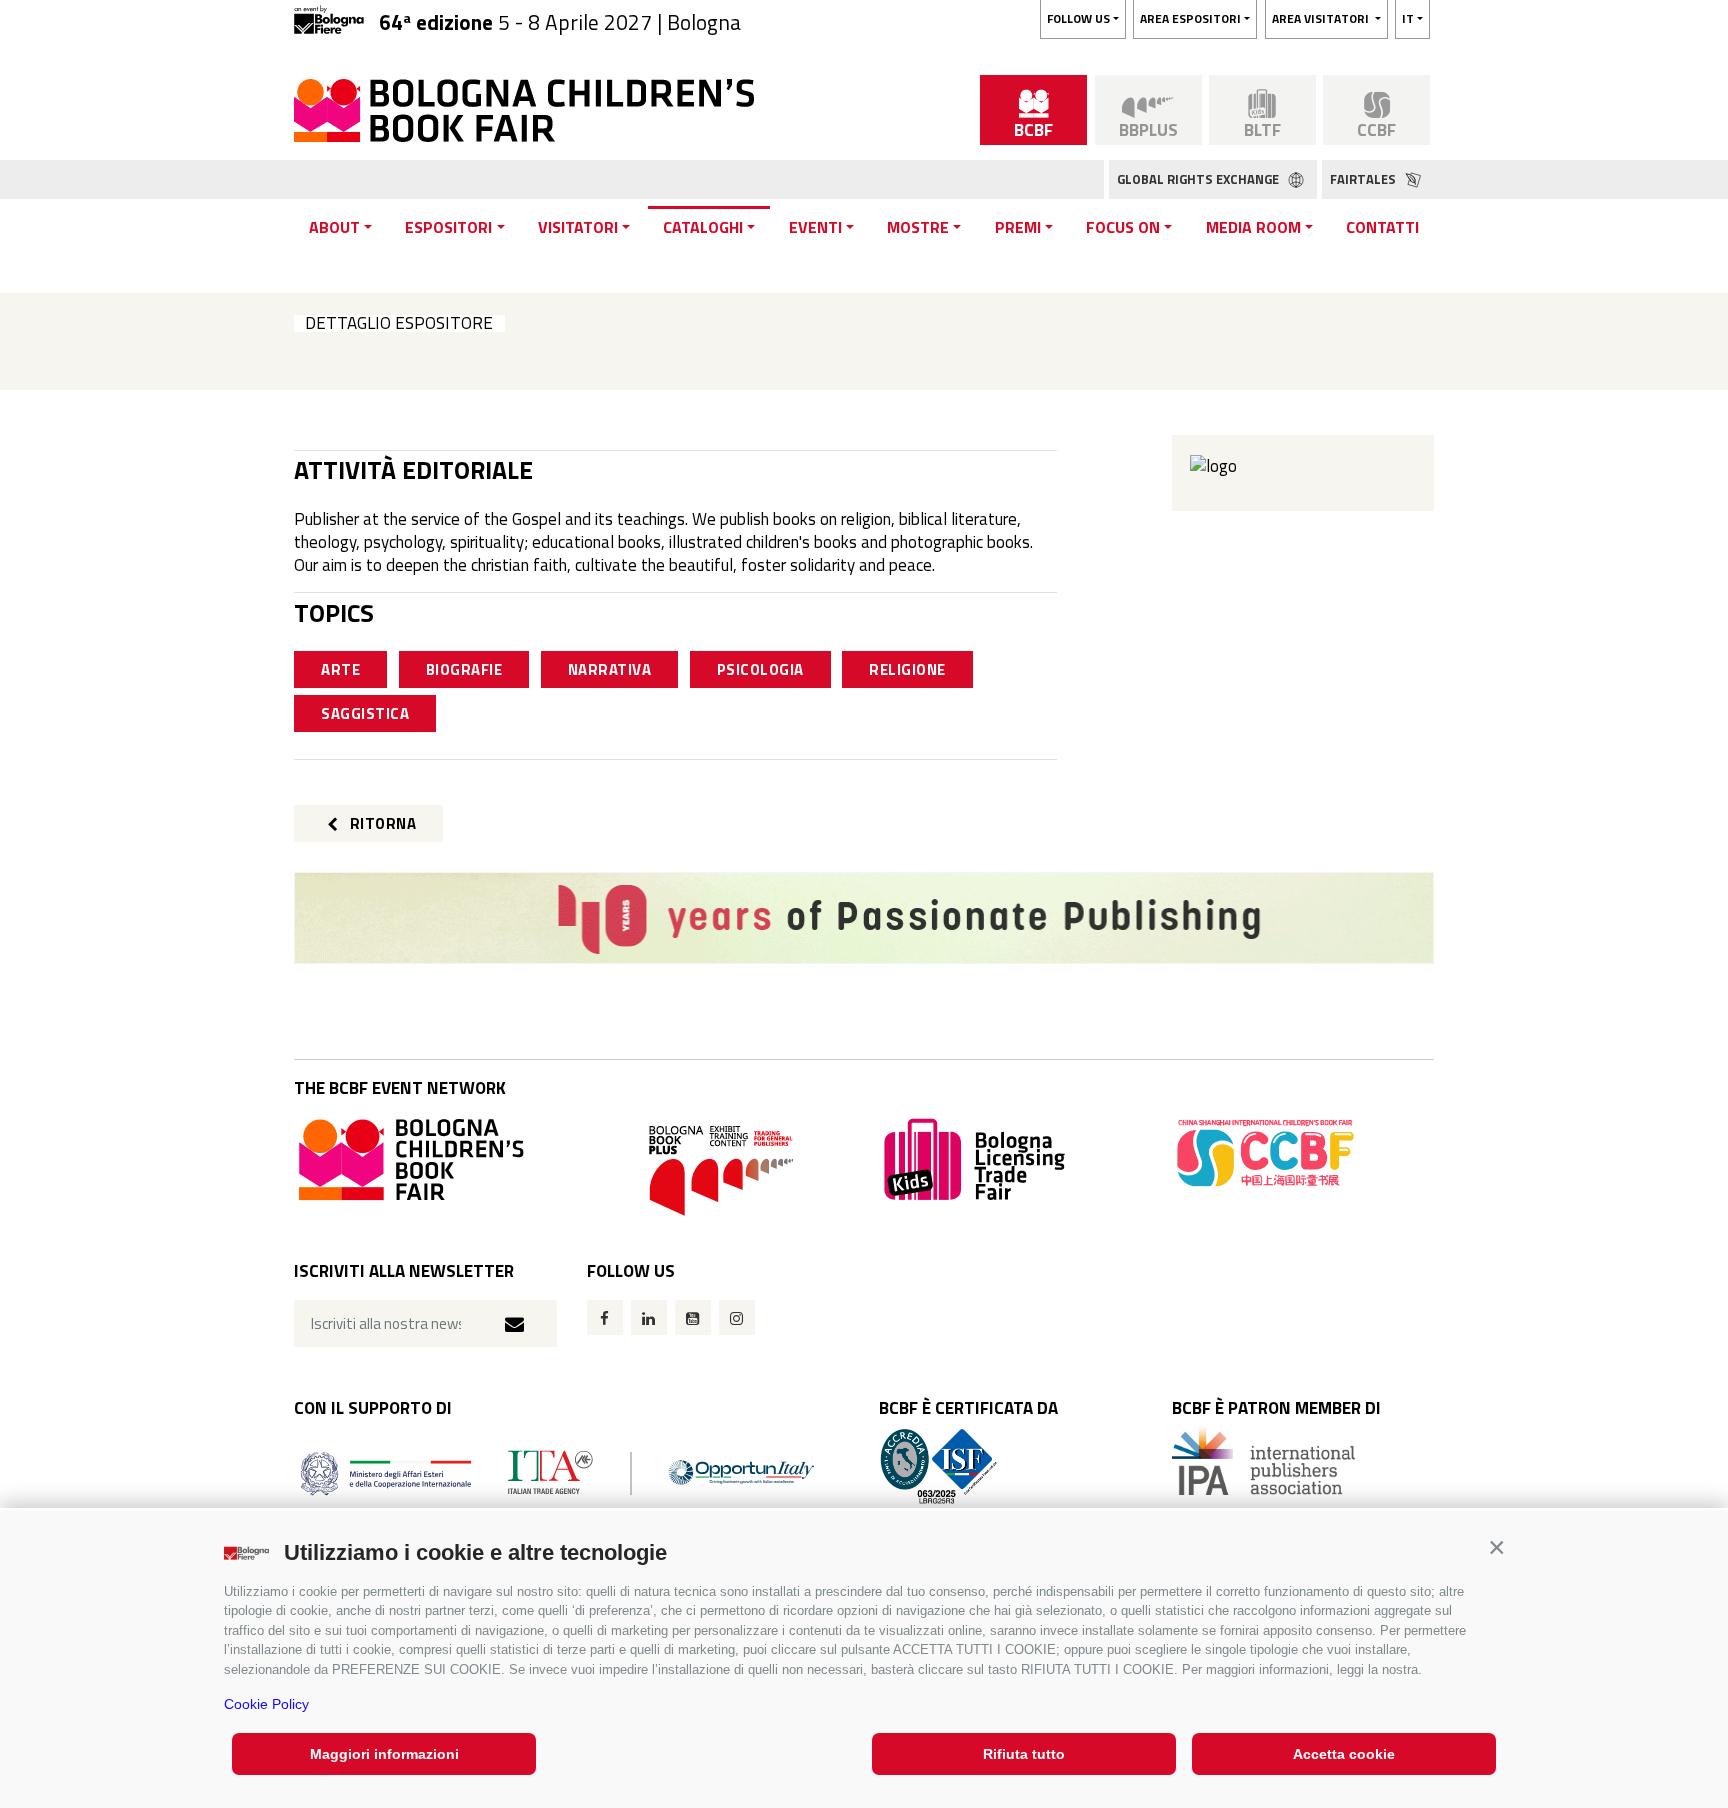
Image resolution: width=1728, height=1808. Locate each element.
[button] (1496, 1547)
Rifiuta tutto (1024, 1754)
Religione (907, 669)
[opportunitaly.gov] (557, 1471)
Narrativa (610, 669)
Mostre (918, 227)
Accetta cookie (1344, 1754)
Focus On (1123, 227)
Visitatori (578, 227)
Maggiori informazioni (384, 1754)
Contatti (1382, 227)
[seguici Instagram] (737, 1317)
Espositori (448, 227)
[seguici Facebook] (605, 1317)
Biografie (464, 669)
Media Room (1253, 227)
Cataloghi (703, 227)
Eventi (815, 227)
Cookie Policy (266, 1704)
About (334, 227)
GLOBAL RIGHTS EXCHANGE (1199, 179)
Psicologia (760, 669)
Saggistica (365, 713)
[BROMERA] (864, 918)
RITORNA (381, 823)
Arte (340, 669)
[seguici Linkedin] (649, 1317)
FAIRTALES (1364, 179)
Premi (1018, 227)
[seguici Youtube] (693, 1317)
